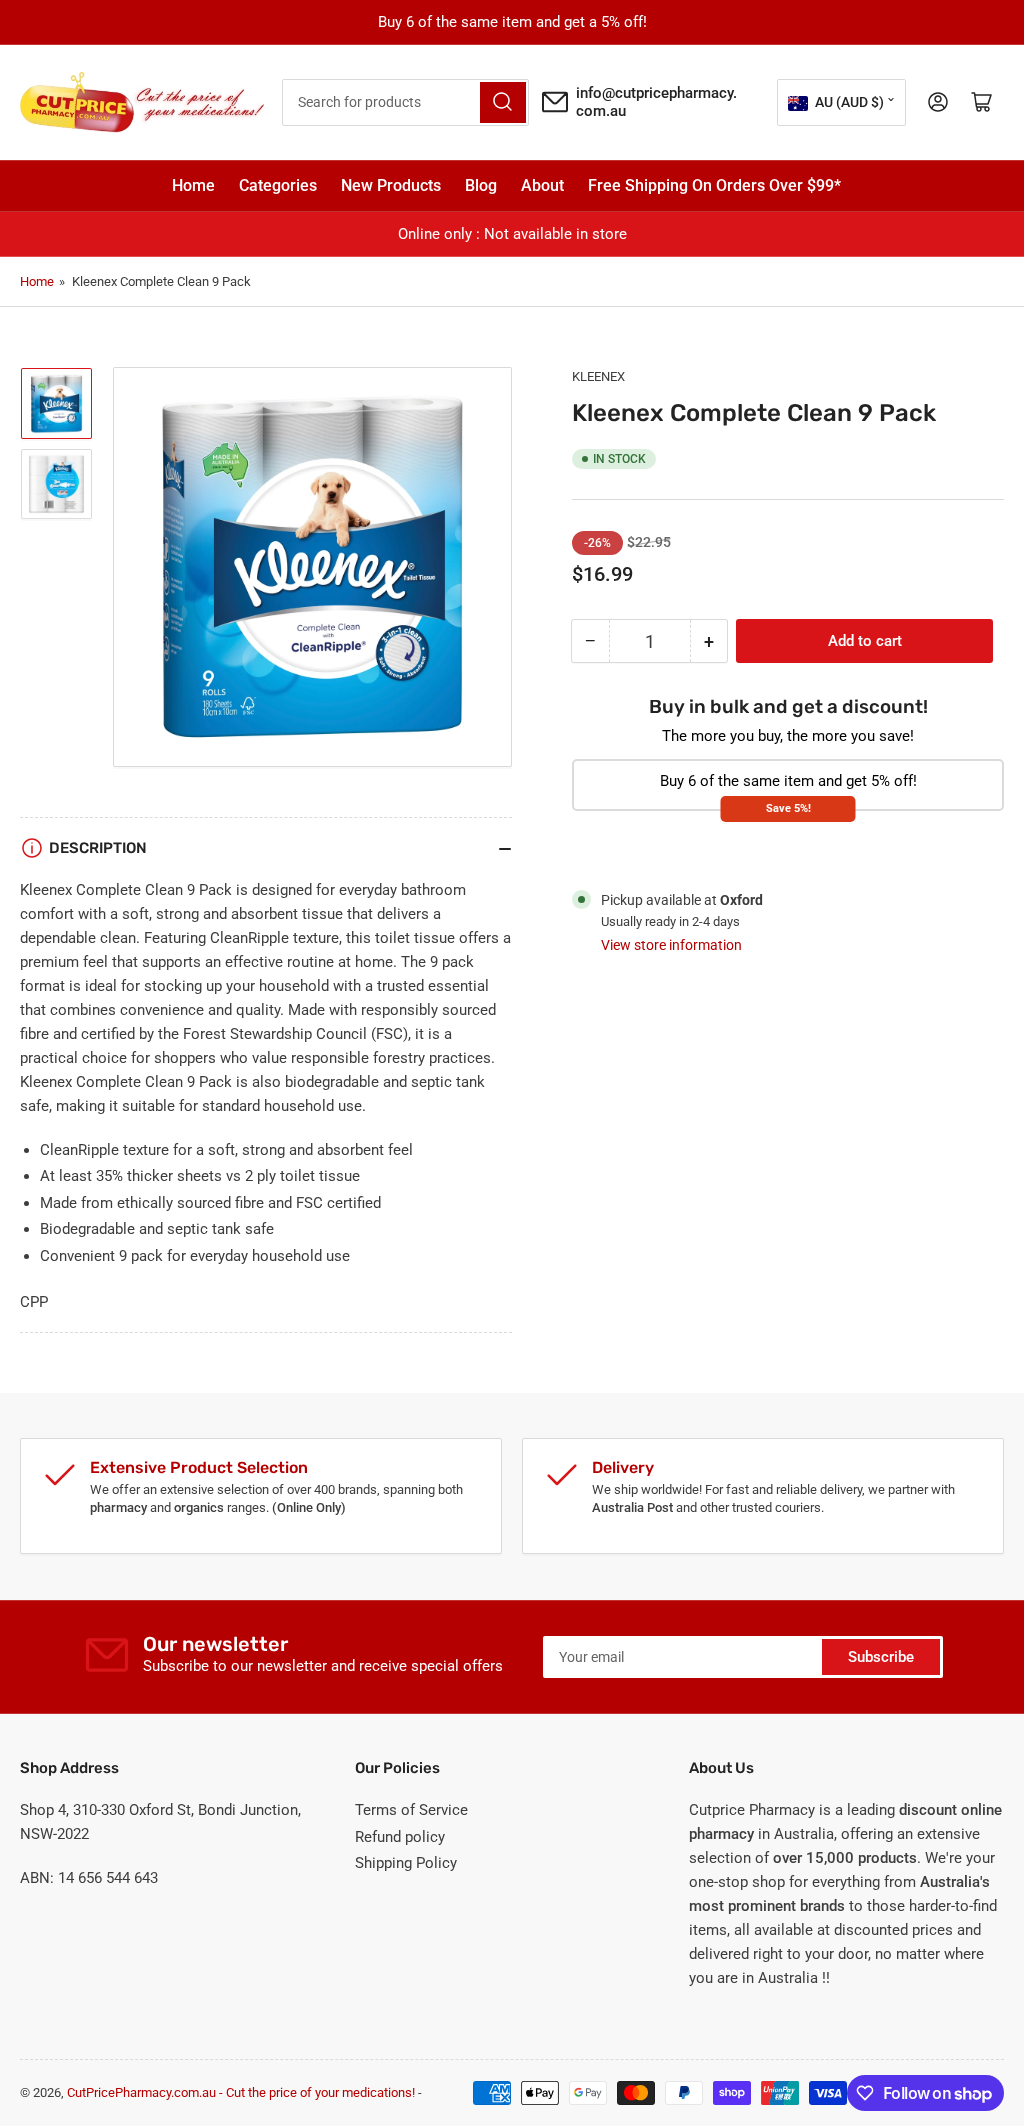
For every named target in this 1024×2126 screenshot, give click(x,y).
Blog (481, 185)
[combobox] (405, 102)
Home (193, 185)
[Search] (503, 102)
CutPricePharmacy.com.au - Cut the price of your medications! (241, 2092)
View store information (671, 945)
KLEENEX (598, 376)
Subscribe (881, 1657)
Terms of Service (411, 1810)
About (542, 185)
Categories (278, 185)
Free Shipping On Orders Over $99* (714, 185)
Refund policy (400, 1837)
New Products (391, 185)
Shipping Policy (406, 1863)
